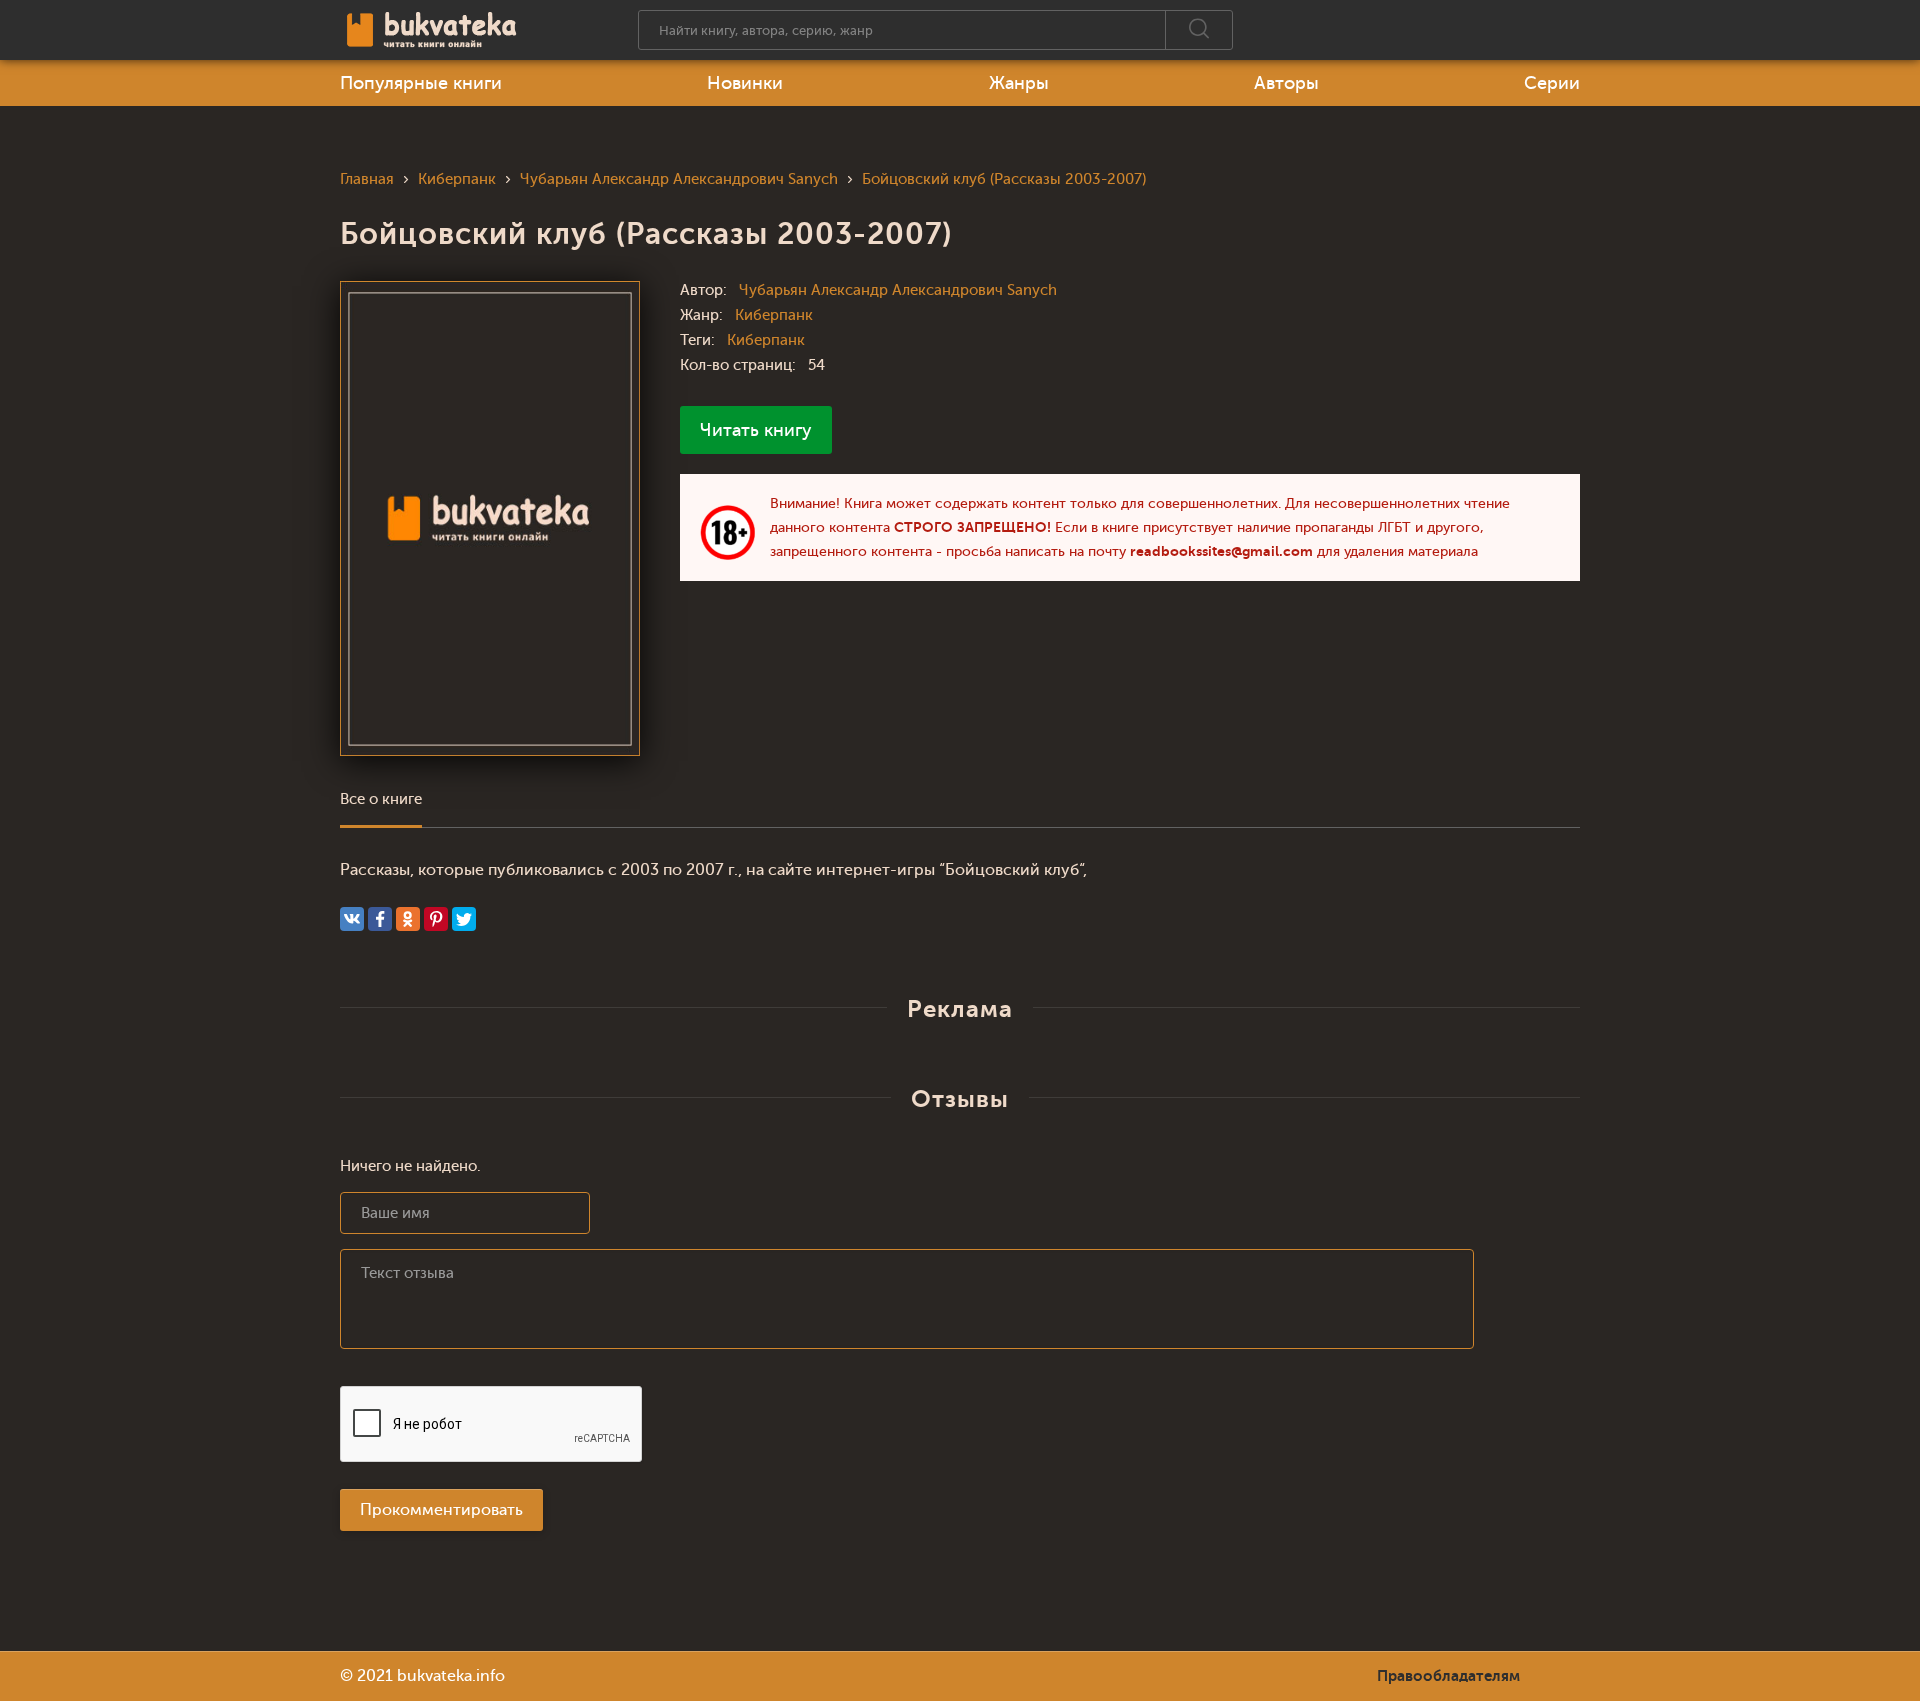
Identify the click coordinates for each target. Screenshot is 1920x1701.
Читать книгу (756, 430)
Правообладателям (1448, 1676)
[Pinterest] (436, 919)
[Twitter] (464, 919)
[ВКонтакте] (352, 919)
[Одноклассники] (408, 919)
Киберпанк (774, 315)
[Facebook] (380, 919)
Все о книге (381, 799)
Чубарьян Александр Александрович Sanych (898, 290)
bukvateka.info (451, 1676)
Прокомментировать (441, 1510)
